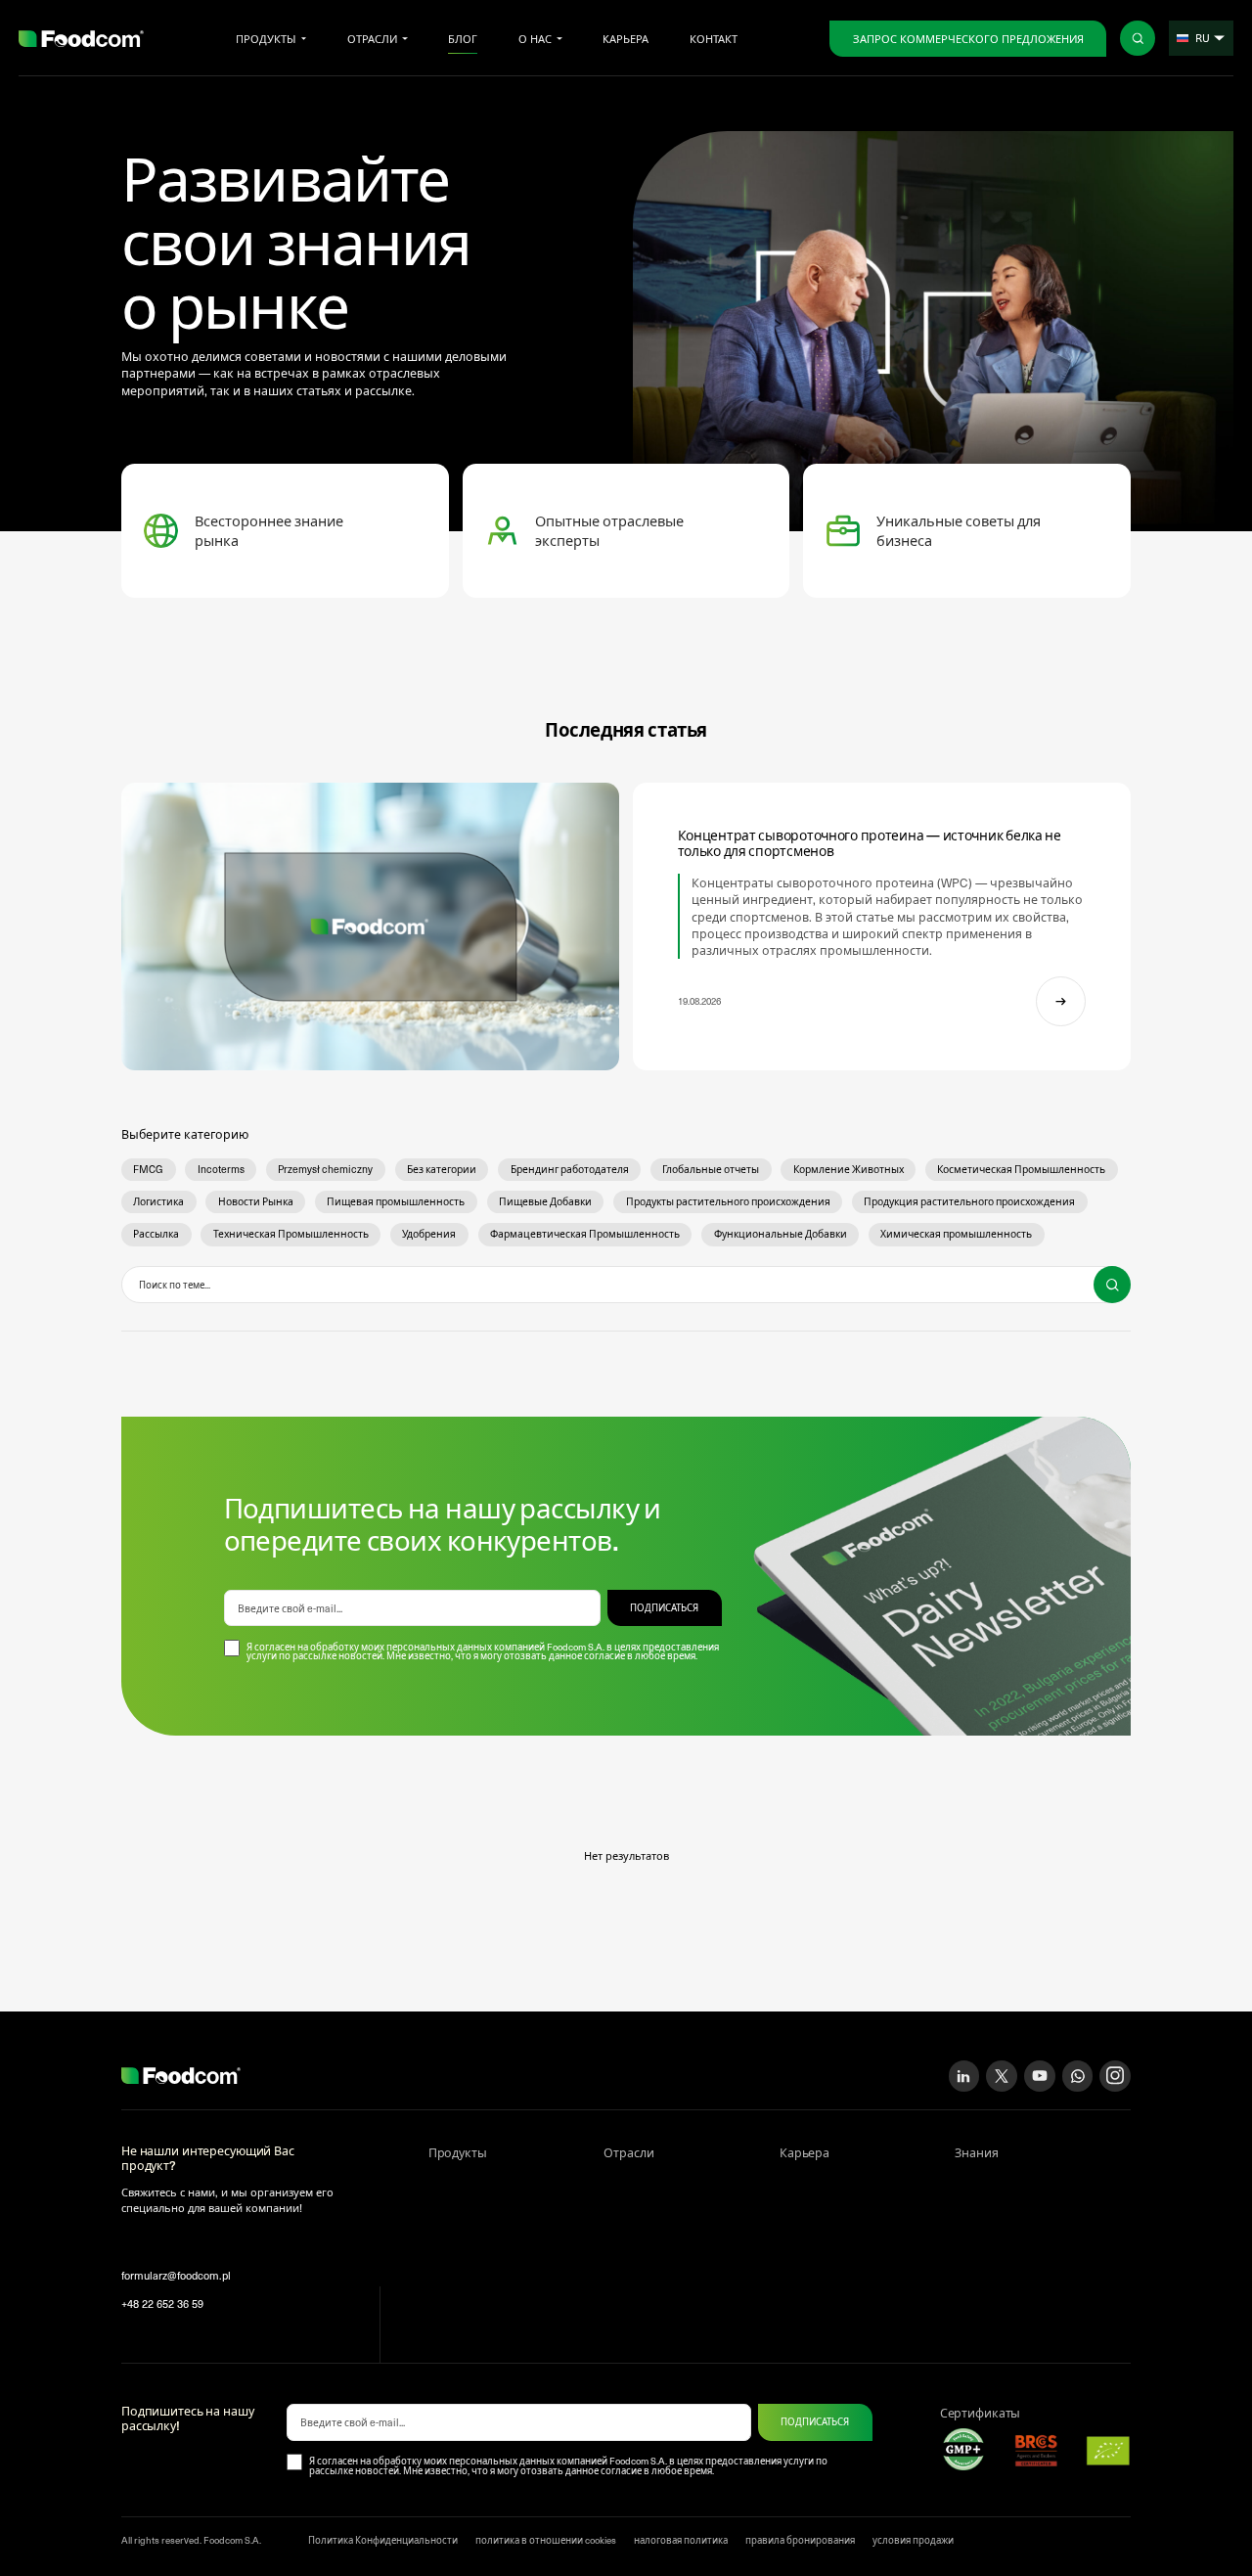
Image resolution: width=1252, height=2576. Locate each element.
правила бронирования (800, 2540)
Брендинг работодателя (570, 1169)
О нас (535, 39)
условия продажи (913, 2540)
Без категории (442, 1169)
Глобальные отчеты (711, 1169)
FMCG (148, 1169)
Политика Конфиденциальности (383, 2540)
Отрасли (372, 39)
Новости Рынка (256, 1201)
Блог (463, 39)
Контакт (714, 39)
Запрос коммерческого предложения (968, 39)
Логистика (158, 1201)
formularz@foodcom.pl (176, 2275)
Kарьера (626, 39)
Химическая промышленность (956, 1234)
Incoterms (221, 1169)
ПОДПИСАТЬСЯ (664, 1607)
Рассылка (156, 1234)
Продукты (266, 39)
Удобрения (429, 1234)
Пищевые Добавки (545, 1201)
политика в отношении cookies (546, 2540)
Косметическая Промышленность (1021, 1169)
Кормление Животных (849, 1169)
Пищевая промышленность (396, 1201)
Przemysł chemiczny (325, 1169)
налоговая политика (681, 2540)
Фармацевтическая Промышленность (585, 1234)
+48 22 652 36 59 (162, 2304)
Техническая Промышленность (291, 1234)
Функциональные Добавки (781, 1234)
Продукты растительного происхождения (728, 1201)
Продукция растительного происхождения (969, 1201)
